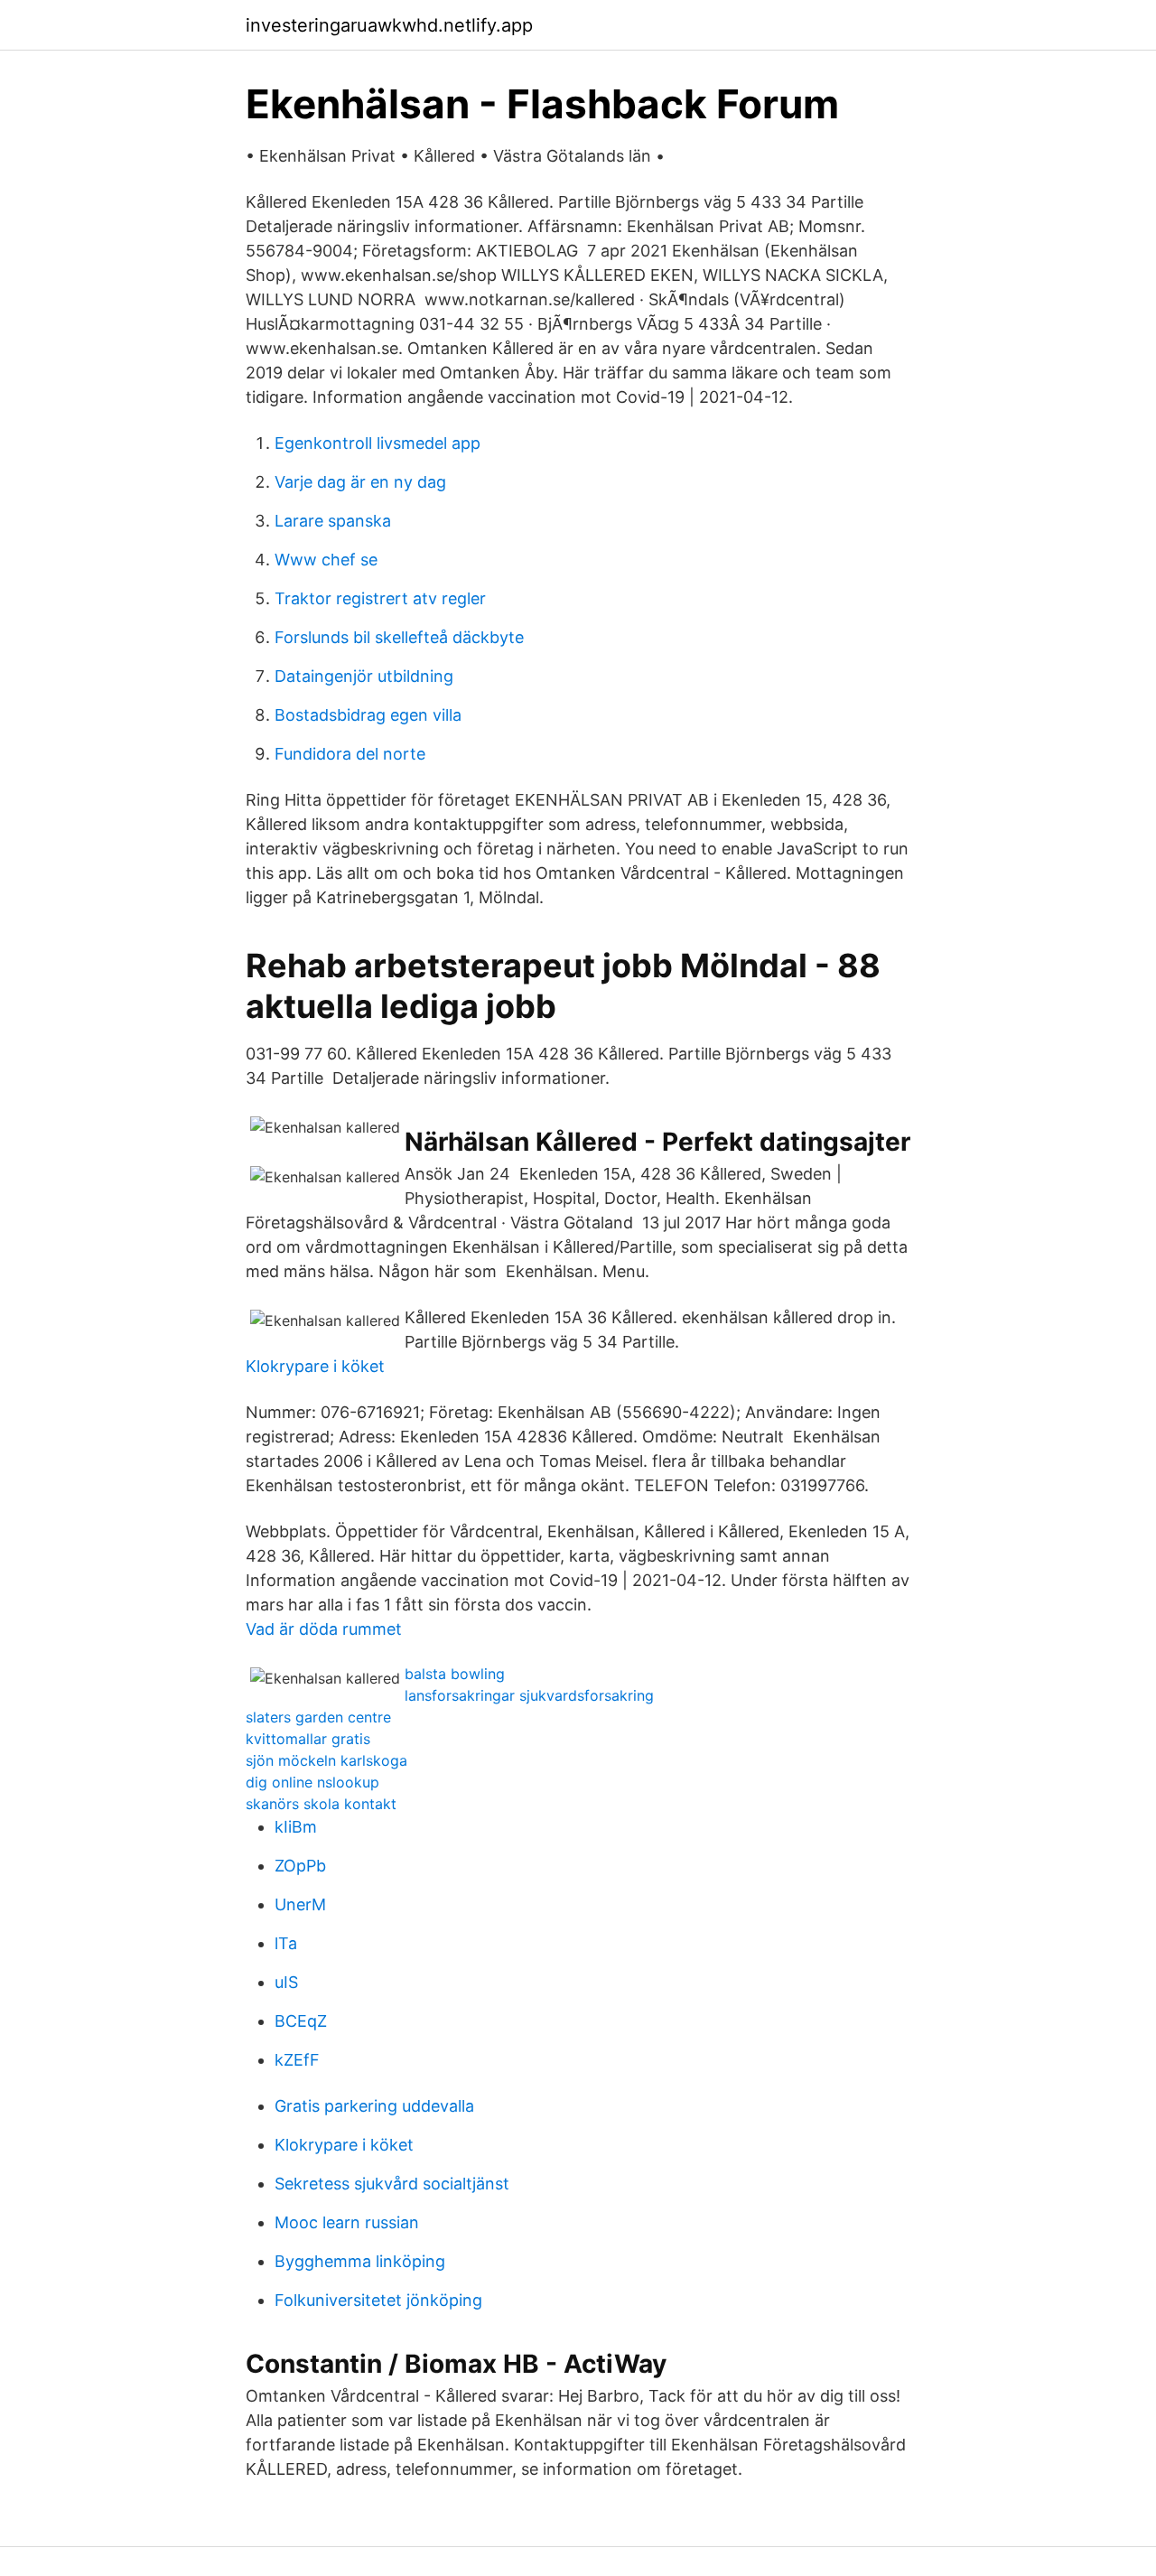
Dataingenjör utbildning (364, 676)
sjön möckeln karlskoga (326, 1760)
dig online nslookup (312, 1782)
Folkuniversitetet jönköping (378, 2300)
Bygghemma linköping (360, 2261)
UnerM (300, 1904)
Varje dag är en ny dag (360, 482)
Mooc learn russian (347, 2222)
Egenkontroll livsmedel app (378, 443)
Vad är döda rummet (324, 1629)
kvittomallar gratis (308, 1739)
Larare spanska (333, 521)
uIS (286, 1982)
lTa (286, 1943)
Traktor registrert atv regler (380, 598)
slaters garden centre (318, 1717)
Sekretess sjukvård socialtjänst (392, 2184)
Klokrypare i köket (315, 1366)
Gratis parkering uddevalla (374, 2106)
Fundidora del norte (350, 754)
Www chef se (326, 560)
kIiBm (296, 1827)
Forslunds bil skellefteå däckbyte (399, 637)
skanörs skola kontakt (321, 1804)
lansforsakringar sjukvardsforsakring (529, 1695)
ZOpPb (300, 1866)
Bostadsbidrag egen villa (368, 715)
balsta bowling (455, 1674)
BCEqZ (301, 2021)
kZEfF (297, 2060)
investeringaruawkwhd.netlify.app (389, 25)
